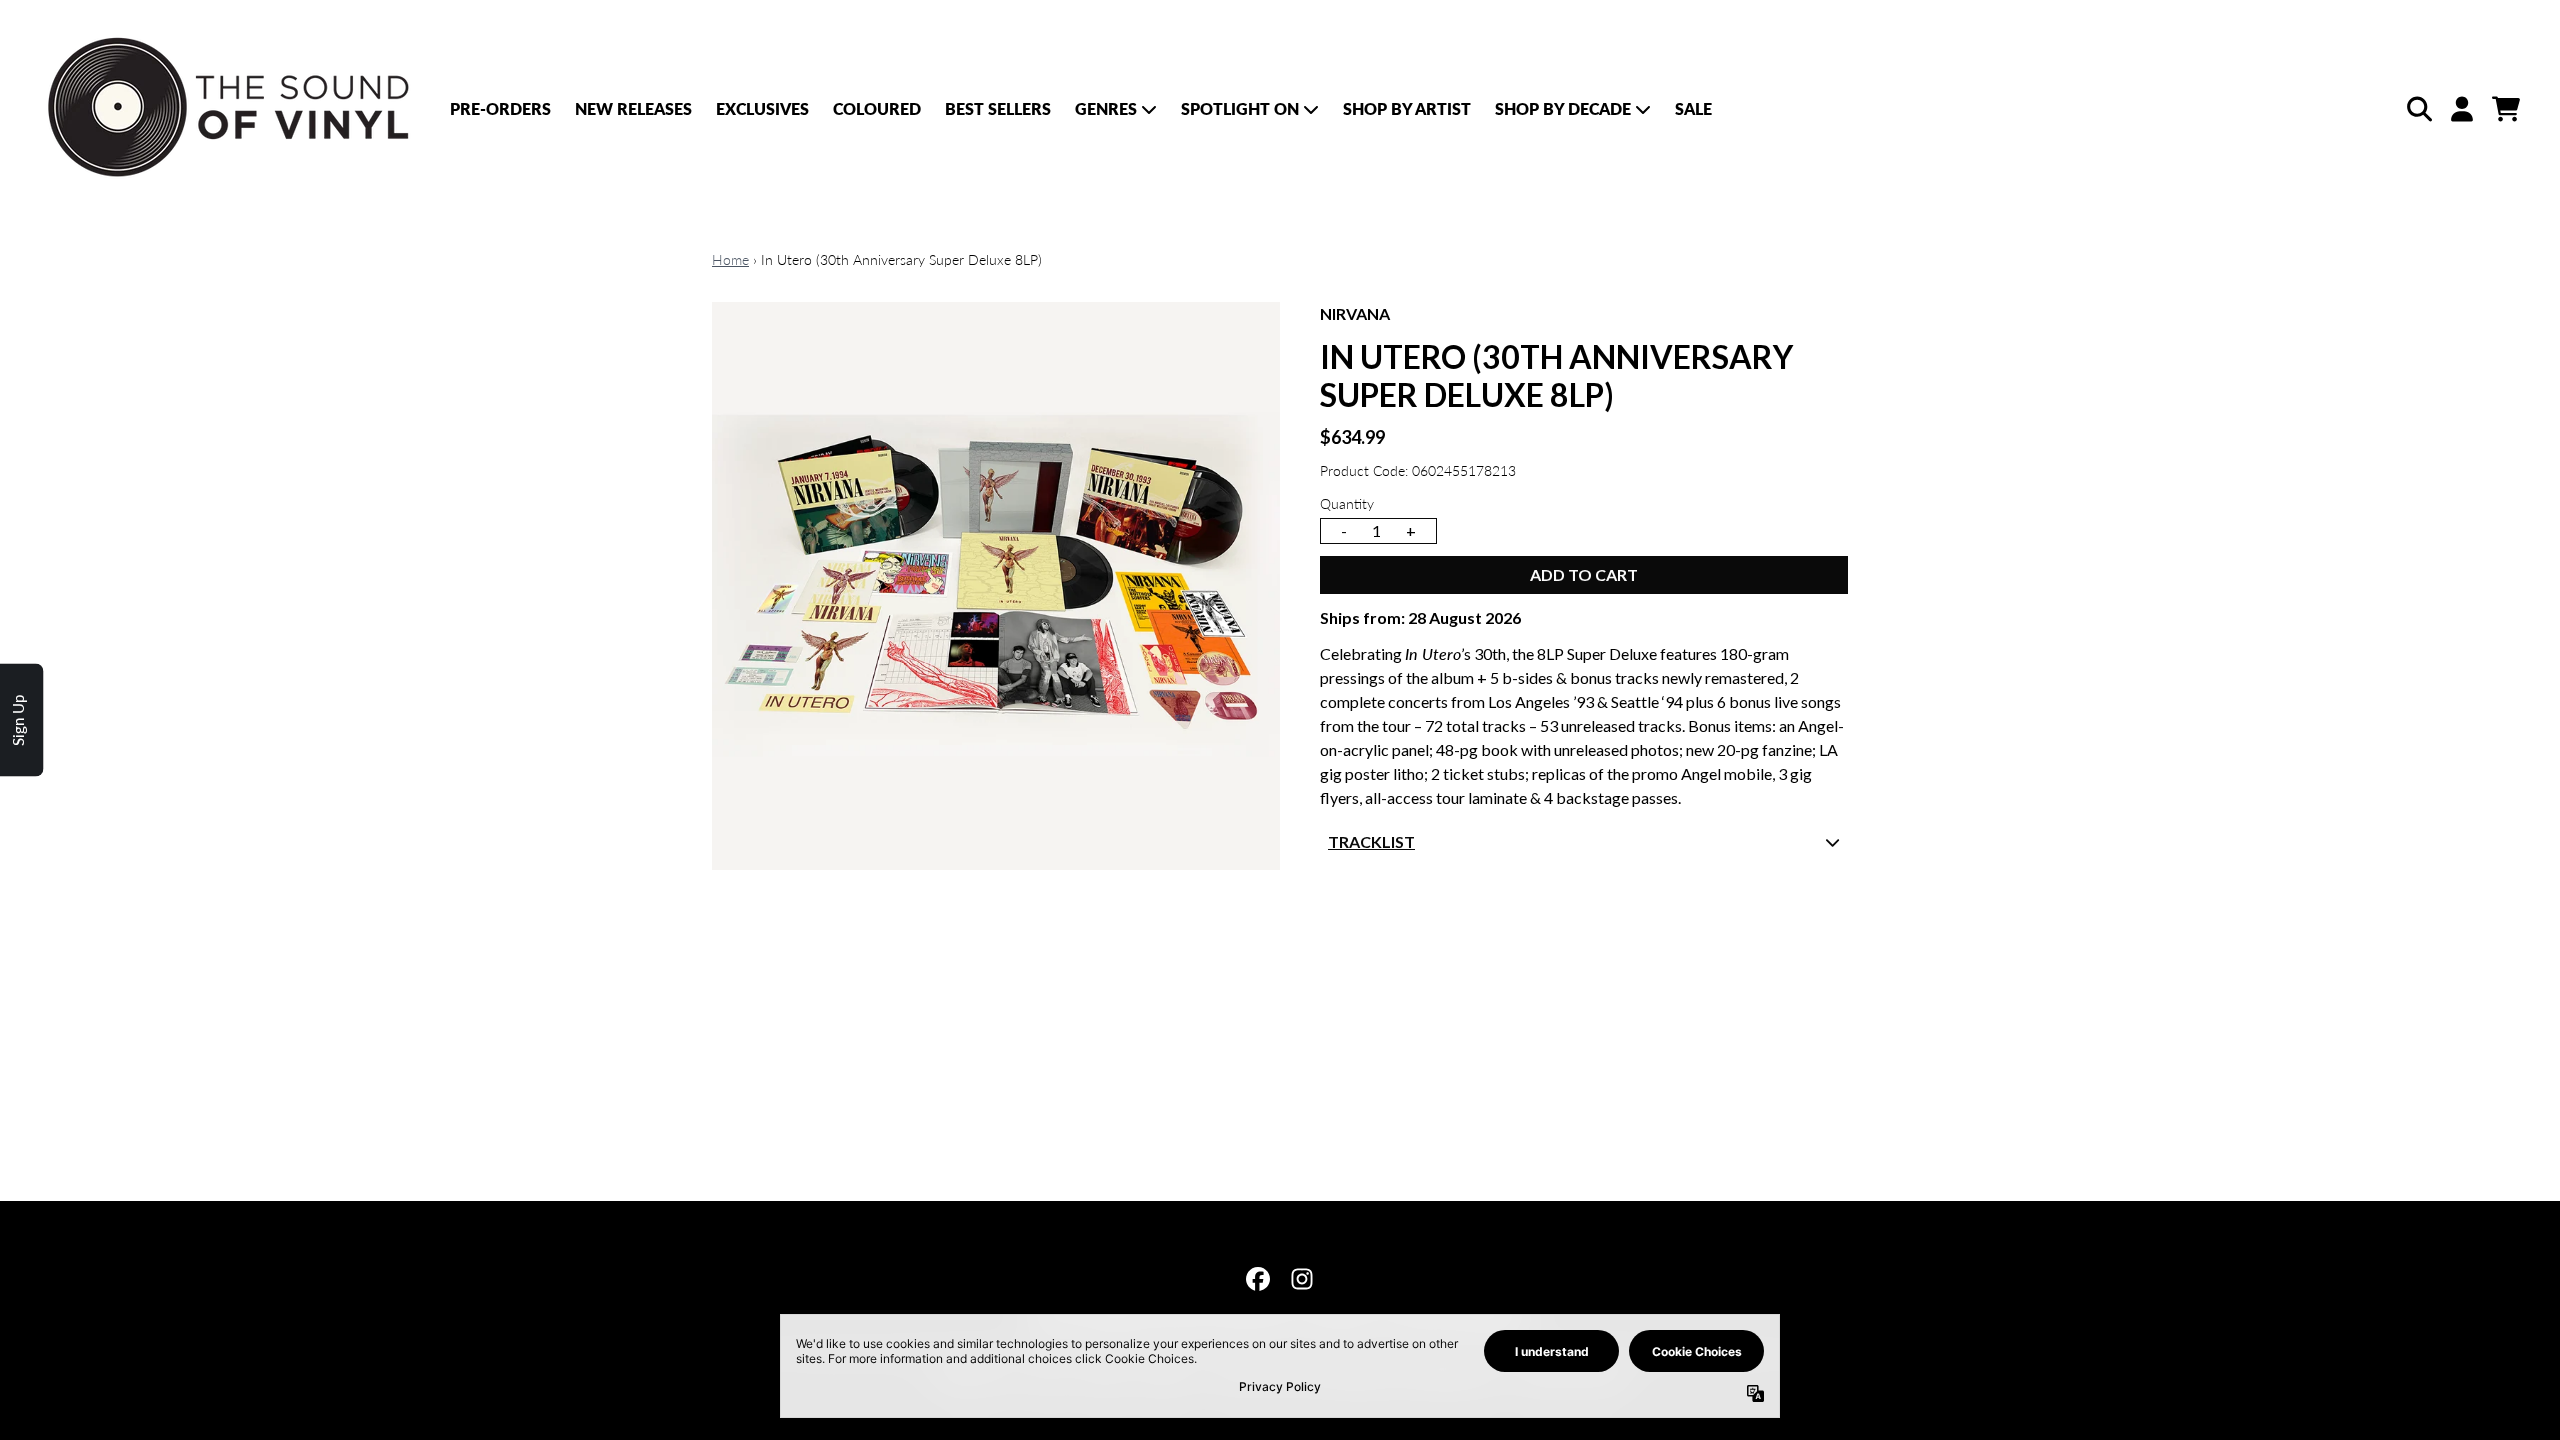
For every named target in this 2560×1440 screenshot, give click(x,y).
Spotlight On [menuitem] (1240, 108)
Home (730, 259)
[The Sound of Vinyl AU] (232, 108)
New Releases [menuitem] (633, 108)
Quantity (1347, 503)
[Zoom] (996, 586)
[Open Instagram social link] (1302, 1279)
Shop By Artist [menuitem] (1407, 108)
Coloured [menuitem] (877, 108)
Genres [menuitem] (1106, 108)
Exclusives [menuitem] (762, 108)
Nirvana (1355, 313)
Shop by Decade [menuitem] (1563, 108)
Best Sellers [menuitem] (998, 108)
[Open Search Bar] (2418, 109)
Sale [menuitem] (1693, 108)
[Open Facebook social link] (1258, 1279)
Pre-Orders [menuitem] (500, 108)
